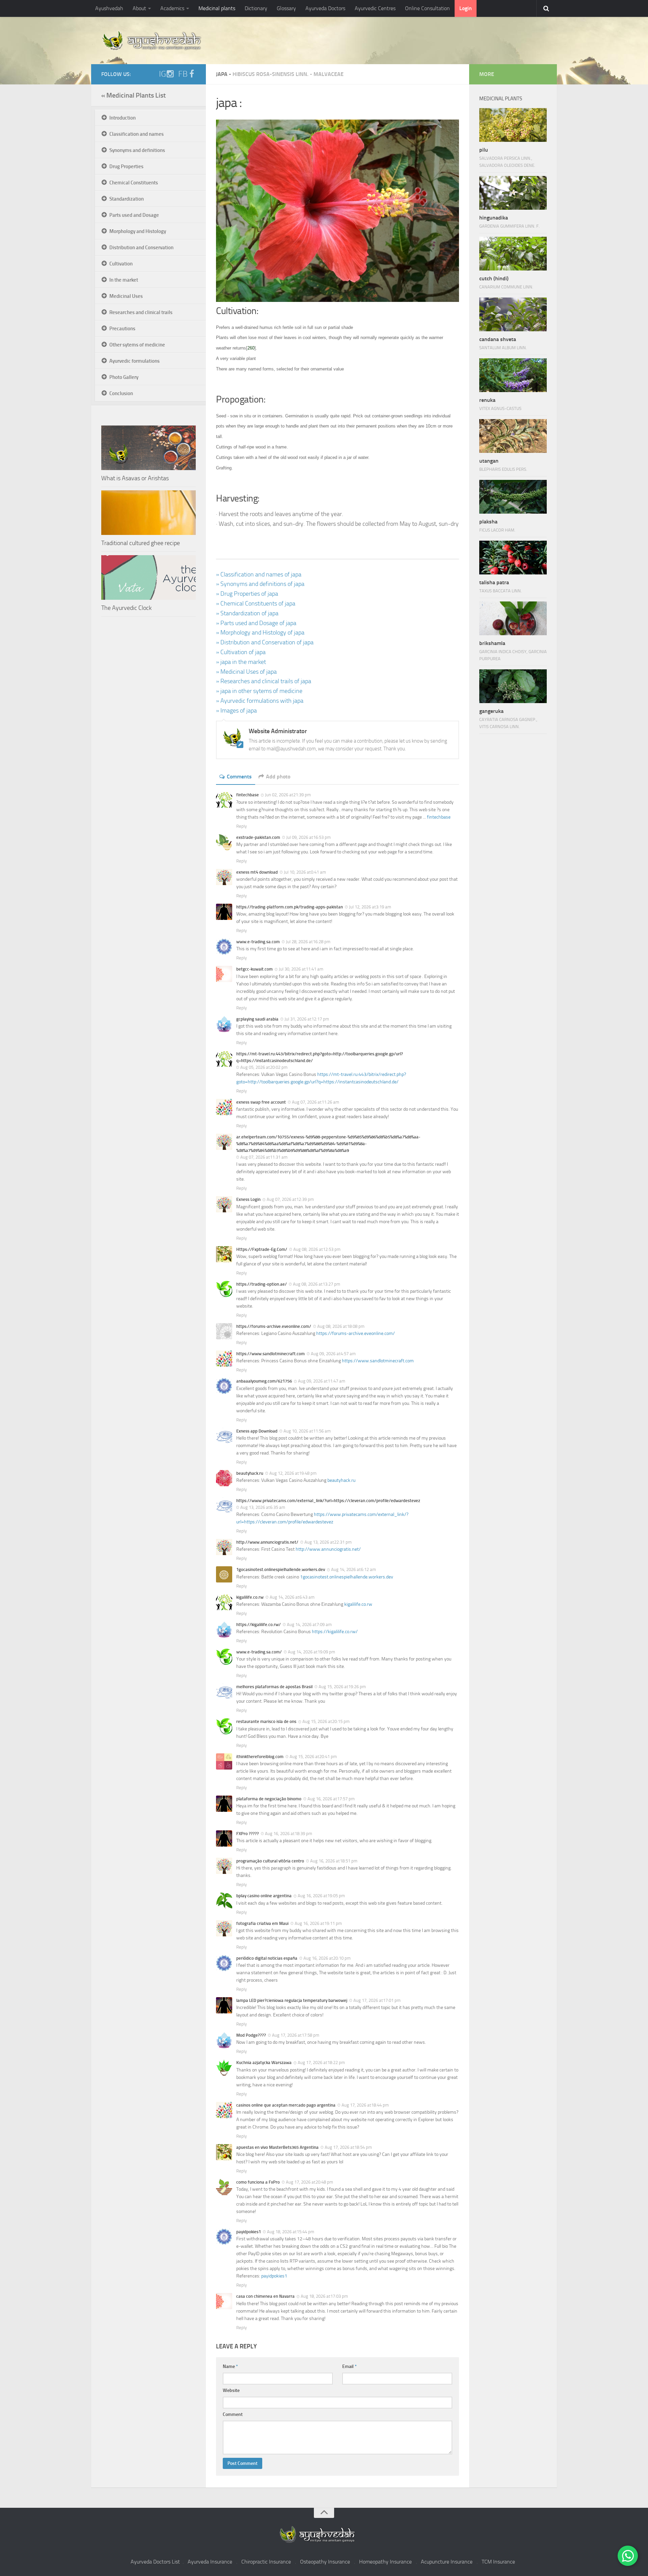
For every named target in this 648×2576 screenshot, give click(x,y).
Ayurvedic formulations (134, 361)
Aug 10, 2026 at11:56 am (307, 1431)
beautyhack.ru (341, 1480)
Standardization (127, 199)
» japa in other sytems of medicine (259, 691)
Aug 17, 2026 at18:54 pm (348, 2147)
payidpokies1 (274, 2276)
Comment (233, 2414)
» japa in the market (241, 662)
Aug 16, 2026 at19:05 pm (321, 1896)
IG (163, 74)
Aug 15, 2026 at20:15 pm (326, 1721)
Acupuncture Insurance (447, 2562)
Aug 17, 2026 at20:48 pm (309, 2182)
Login (466, 8)
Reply (241, 826)
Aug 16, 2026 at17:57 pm (331, 1799)
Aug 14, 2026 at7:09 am (309, 1625)
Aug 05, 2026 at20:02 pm (264, 1067)
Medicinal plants (217, 8)
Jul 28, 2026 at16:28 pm (308, 942)
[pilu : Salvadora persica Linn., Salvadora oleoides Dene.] (513, 125)
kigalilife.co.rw (358, 1604)
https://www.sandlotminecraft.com (378, 1361)
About (139, 8)
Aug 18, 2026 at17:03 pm (324, 2296)
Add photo (278, 777)
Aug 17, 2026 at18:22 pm (321, 2063)
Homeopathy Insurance (385, 2562)
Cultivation (121, 264)
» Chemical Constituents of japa (256, 603)
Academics (172, 8)
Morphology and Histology (138, 231)
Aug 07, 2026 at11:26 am (316, 1102)
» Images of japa (236, 711)
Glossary (286, 8)
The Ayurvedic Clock (126, 608)
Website (231, 2390)
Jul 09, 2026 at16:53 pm (308, 837)
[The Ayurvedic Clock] (148, 577)
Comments (239, 777)
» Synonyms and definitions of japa (260, 584)
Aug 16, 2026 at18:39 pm (289, 1834)
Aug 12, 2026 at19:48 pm (293, 1473)
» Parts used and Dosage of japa (256, 623)
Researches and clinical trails (141, 312)
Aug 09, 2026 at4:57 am (333, 1354)
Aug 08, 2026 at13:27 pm (317, 1284)
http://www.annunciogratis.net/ (328, 1549)
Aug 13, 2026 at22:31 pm (328, 1542)
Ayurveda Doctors (325, 8)
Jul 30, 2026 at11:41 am (301, 969)
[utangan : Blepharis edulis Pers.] (513, 436)
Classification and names (137, 134)
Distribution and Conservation (141, 248)
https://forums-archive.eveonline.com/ (356, 1333)
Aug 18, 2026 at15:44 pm (291, 2232)
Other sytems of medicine (137, 345)
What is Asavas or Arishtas (135, 478)
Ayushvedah (109, 8)
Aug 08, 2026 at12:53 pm (317, 1249)
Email (349, 2366)
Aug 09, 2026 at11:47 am (322, 1381)
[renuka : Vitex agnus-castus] (513, 375)
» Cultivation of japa (241, 652)
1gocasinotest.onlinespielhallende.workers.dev (347, 1577)
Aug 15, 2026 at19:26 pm (342, 1687)
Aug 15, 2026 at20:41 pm (313, 1757)
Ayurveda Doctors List (155, 2562)
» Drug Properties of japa (247, 594)
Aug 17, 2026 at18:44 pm (365, 2105)
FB (183, 74)
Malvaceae (329, 74)
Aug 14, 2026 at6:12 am (354, 1569)
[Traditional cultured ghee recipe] (148, 513)
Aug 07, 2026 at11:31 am (264, 1157)
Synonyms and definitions (137, 150)
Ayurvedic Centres (375, 8)
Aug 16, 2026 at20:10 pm (327, 1958)
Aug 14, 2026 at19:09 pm (312, 1652)
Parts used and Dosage (134, 215)
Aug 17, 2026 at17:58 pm (296, 2035)
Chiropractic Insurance (266, 2562)
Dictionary (256, 8)
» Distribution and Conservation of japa (265, 642)
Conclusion (121, 393)
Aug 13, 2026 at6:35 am (263, 1507)
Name (230, 2366)
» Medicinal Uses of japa (246, 672)
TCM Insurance (498, 2562)
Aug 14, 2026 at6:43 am (292, 1597)
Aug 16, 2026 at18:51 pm (334, 1861)
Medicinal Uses (126, 296)
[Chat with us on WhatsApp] (628, 2556)
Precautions (122, 329)
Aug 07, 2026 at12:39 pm (290, 1199)
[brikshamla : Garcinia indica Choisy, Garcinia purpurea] (513, 618)
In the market (124, 280)
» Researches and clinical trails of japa (264, 681)
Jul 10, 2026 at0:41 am (305, 872)
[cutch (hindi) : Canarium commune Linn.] (513, 254)
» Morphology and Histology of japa (260, 633)
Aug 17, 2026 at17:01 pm (377, 2000)
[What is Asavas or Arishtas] (148, 448)
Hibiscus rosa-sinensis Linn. (271, 74)
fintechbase (439, 817)
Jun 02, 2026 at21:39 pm (288, 795)
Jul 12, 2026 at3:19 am (370, 907)
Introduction (123, 118)
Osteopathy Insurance (325, 2562)
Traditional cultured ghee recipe (141, 543)
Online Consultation (427, 8)
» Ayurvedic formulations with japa (260, 701)
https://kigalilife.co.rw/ (335, 1632)
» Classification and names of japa (259, 574)
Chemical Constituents (134, 183)
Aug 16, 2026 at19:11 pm (318, 1923)
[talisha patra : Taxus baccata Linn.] (513, 558)
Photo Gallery (124, 377)
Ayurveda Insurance (210, 2562)
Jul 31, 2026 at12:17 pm (307, 1019)
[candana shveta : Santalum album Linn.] (513, 314)
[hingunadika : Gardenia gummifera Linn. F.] (513, 193)
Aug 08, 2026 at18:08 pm (341, 1326)
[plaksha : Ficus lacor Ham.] (513, 497)
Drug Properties (126, 166)
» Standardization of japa (247, 613)
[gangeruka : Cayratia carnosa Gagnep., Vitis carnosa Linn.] (513, 686)
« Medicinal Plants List (133, 95)
